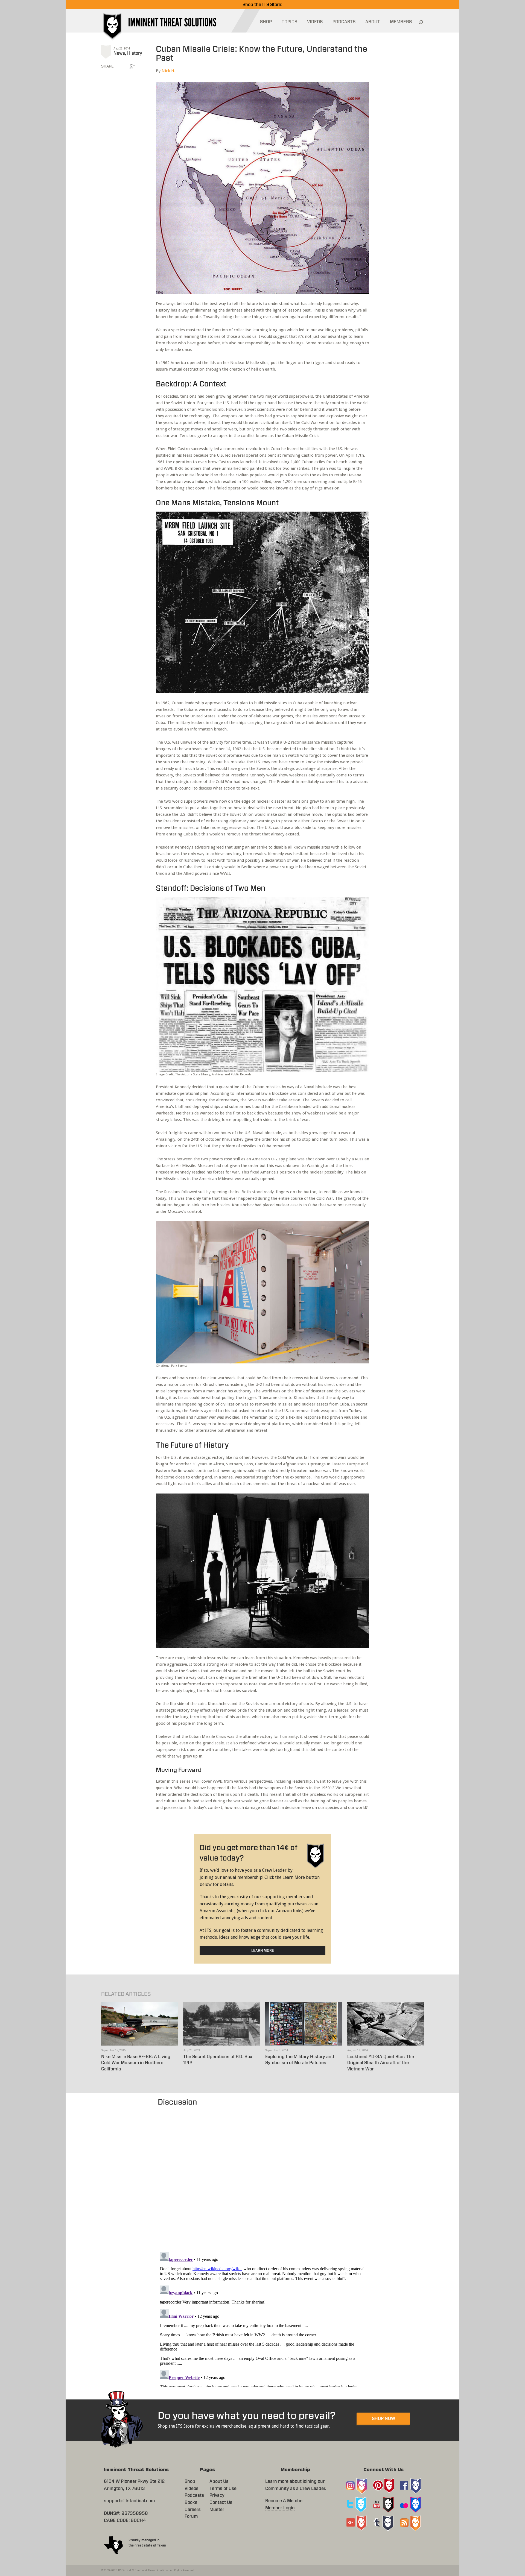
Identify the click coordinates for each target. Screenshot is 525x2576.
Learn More (263, 1951)
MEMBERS (401, 22)
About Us (219, 2481)
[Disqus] (263, 2176)
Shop (190, 2481)
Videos (192, 2489)
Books (191, 2502)
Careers (193, 2510)
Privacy (217, 2495)
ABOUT (373, 22)
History (135, 53)
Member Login (280, 2508)
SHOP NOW (383, 2419)
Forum (191, 2516)
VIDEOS (315, 22)
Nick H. (168, 71)
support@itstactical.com (129, 2501)
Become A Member (285, 2501)
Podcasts (194, 2495)
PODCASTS (344, 22)
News (119, 53)
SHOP (266, 22)
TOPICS (289, 22)
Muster (217, 2510)
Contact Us (221, 2502)
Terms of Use (223, 2489)
